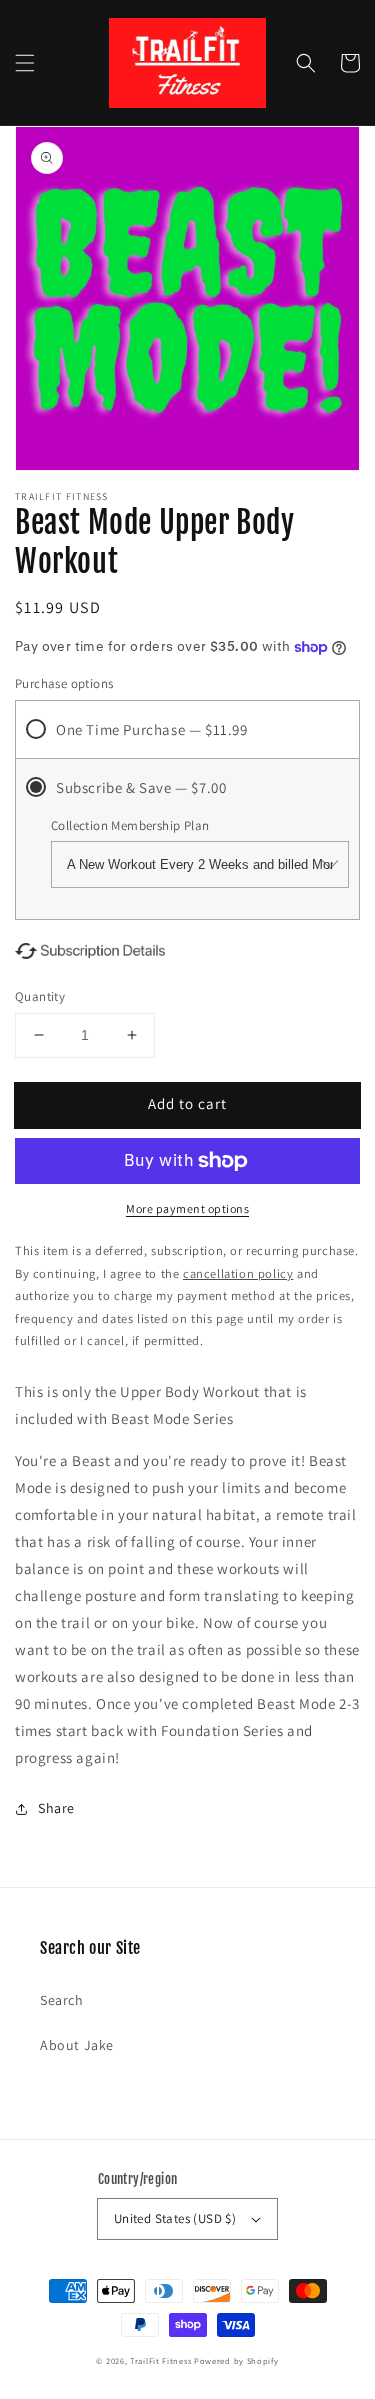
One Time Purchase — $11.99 (152, 729)
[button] (25, 63)
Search (62, 2000)
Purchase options (64, 683)
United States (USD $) (175, 2218)
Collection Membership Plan (130, 825)
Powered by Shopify (236, 2360)
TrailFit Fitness (160, 2360)
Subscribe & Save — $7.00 (141, 787)
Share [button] (56, 1808)
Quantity (40, 996)
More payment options (187, 1208)
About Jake (77, 2045)
